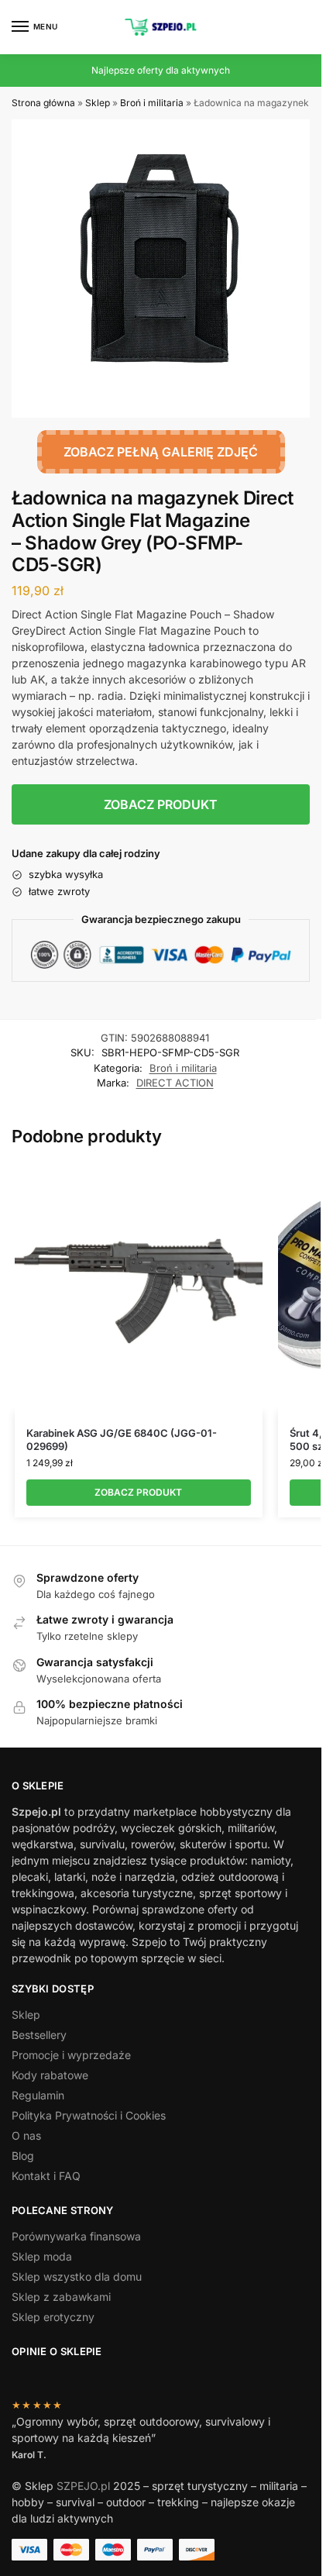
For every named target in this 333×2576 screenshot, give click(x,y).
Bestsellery (39, 2035)
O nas (26, 2135)
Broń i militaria (152, 103)
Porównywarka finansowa (76, 2236)
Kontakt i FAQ (46, 2176)
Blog (23, 2156)
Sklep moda (42, 2256)
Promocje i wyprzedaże (71, 2055)
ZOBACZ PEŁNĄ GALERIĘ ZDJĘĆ (161, 452)
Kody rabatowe (50, 2075)
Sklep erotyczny (53, 2317)
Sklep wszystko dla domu (77, 2276)
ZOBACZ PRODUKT (161, 804)
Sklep (98, 103)
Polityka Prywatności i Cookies (89, 2115)
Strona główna (43, 103)
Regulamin (38, 2095)
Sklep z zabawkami (61, 2297)
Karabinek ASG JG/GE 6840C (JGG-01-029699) (122, 1440)
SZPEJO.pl (83, 2486)
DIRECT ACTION (175, 1083)
